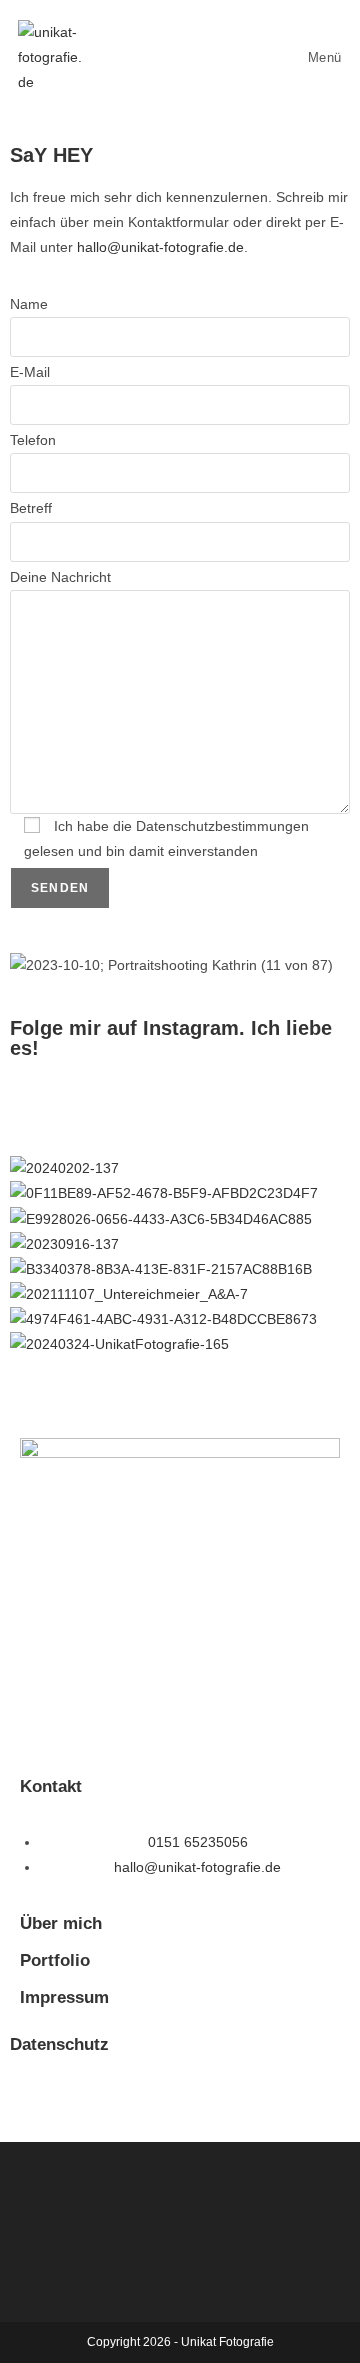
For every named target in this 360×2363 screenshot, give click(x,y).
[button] (180, 1370)
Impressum (64, 1997)
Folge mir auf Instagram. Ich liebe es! (171, 1038)
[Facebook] (35, 2098)
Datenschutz (59, 2044)
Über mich (61, 1923)
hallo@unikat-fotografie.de (160, 247)
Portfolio (55, 1960)
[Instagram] (35, 1103)
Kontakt (51, 1786)
